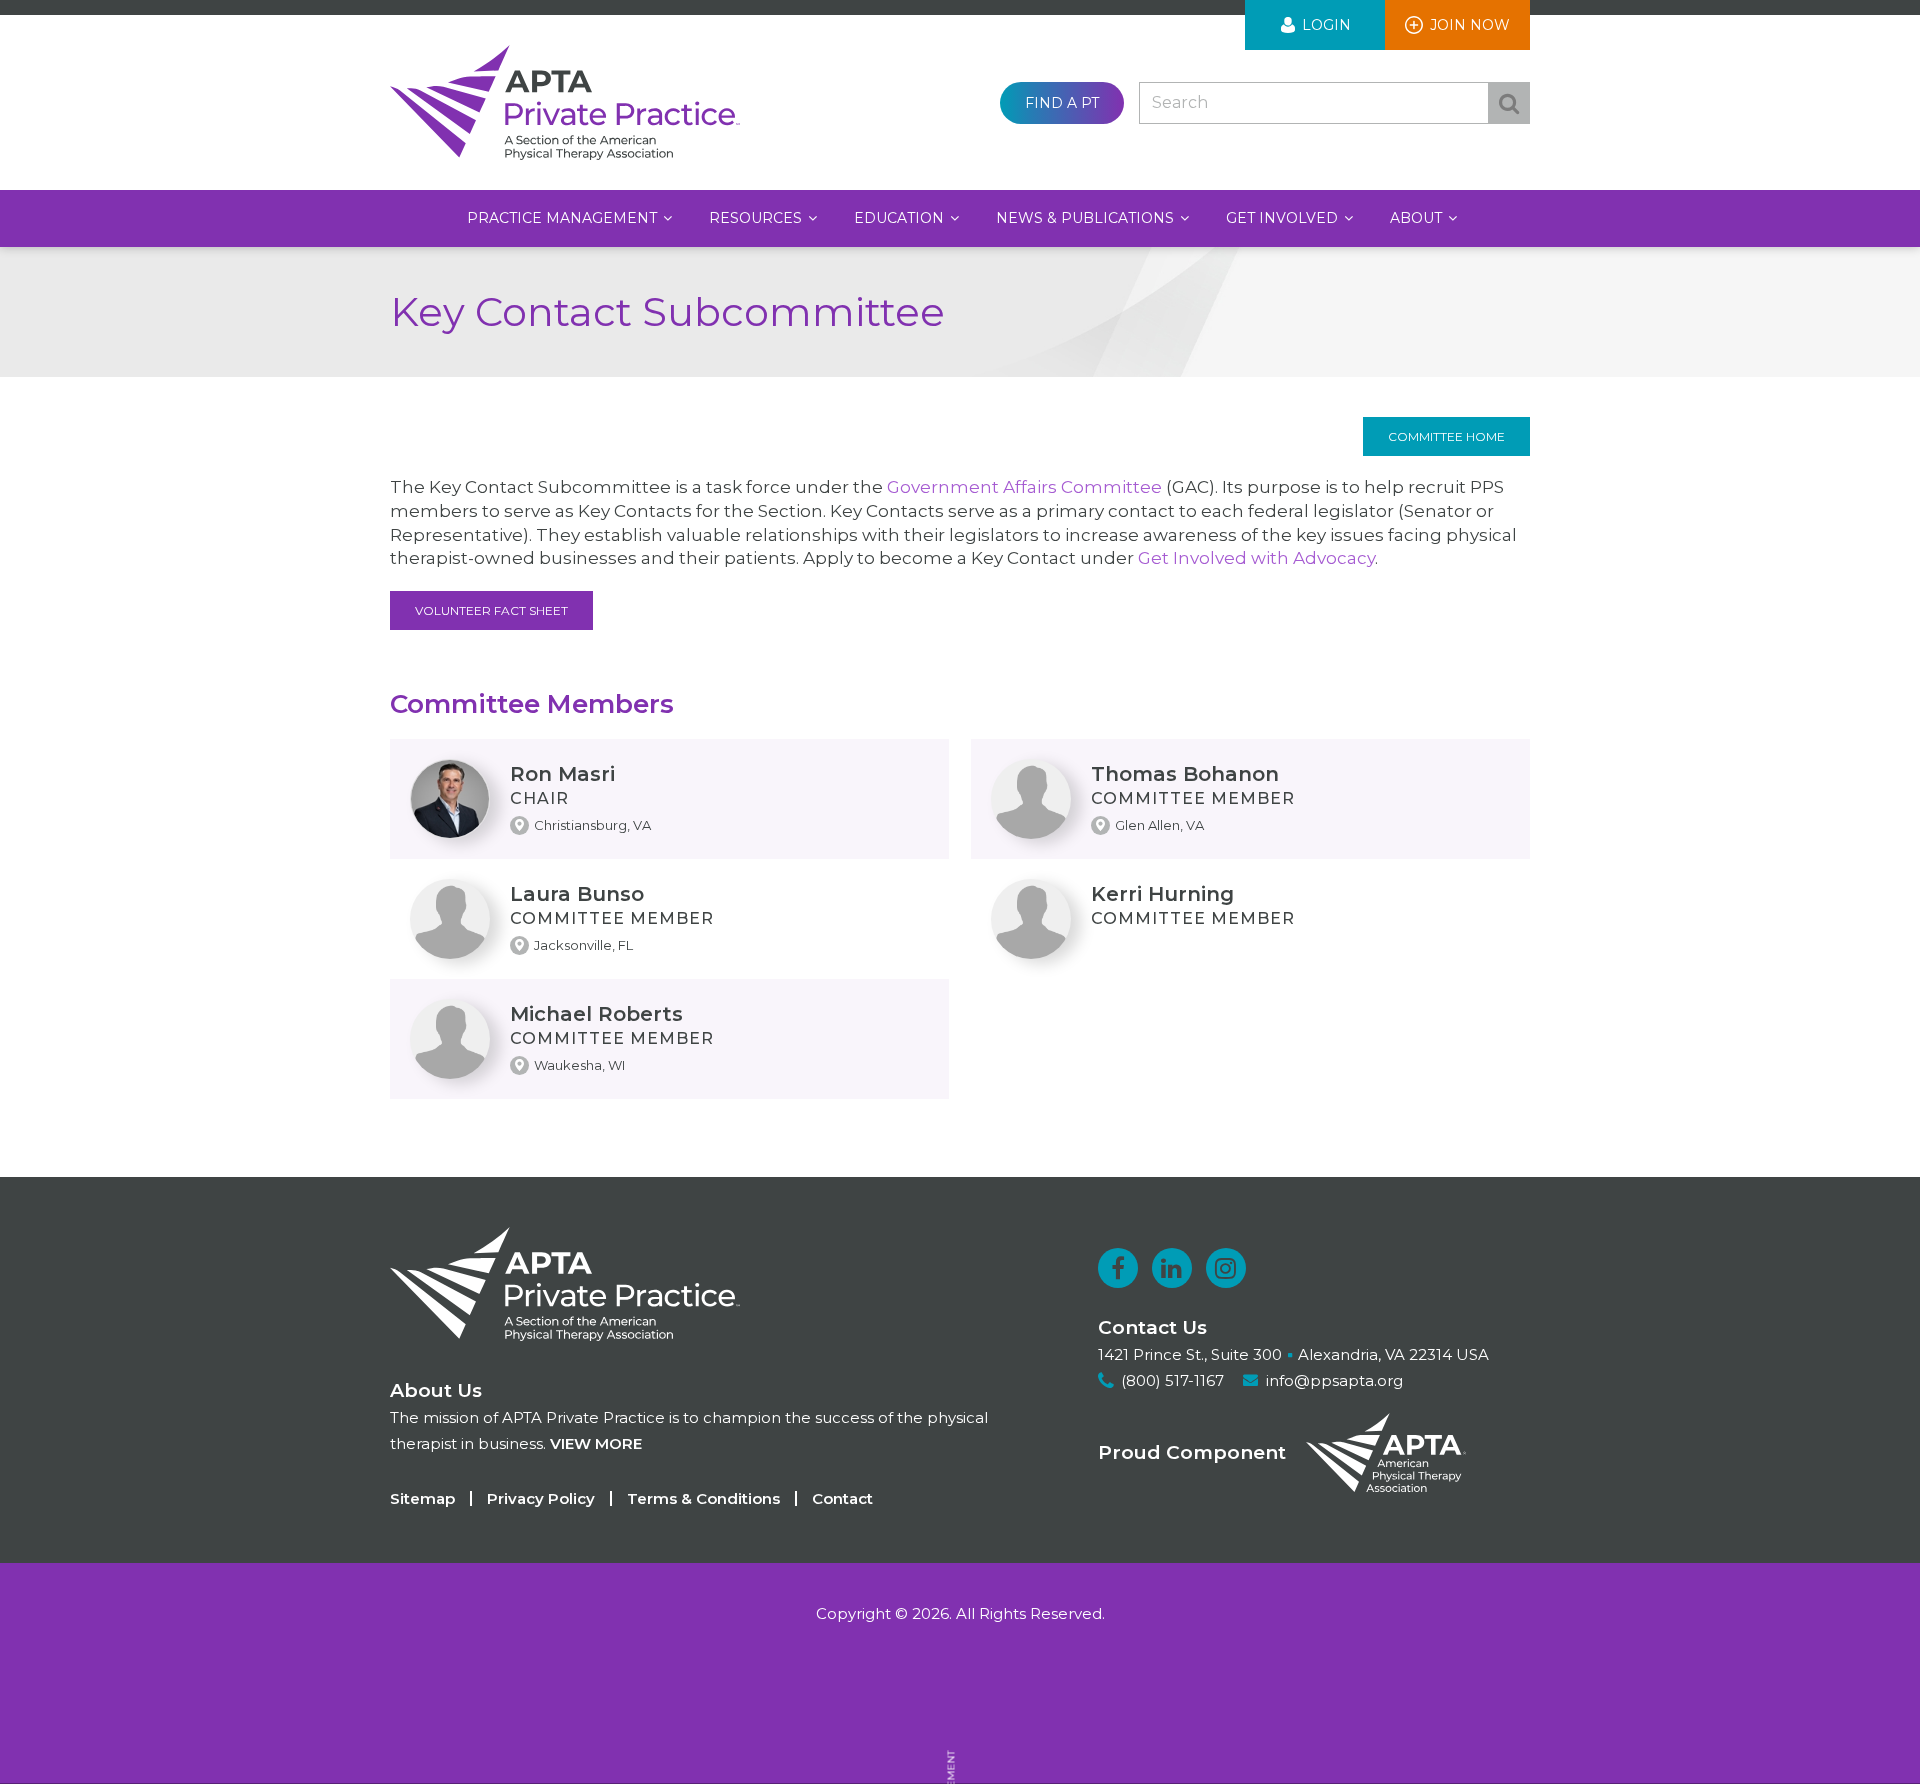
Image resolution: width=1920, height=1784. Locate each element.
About (1418, 218)
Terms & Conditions (703, 1498)
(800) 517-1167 (1172, 1380)
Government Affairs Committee (1024, 487)
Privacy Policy (541, 1498)
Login (1326, 25)
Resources (757, 218)
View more (596, 1443)
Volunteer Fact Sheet (491, 610)
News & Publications (1087, 218)
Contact (842, 1498)
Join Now (1470, 25)
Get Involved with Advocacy (1256, 558)
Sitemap (422, 1498)
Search (1509, 103)
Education (901, 218)
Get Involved (1284, 218)
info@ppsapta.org (1334, 1380)
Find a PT (1062, 103)
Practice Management (564, 218)
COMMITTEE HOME (1446, 436)
